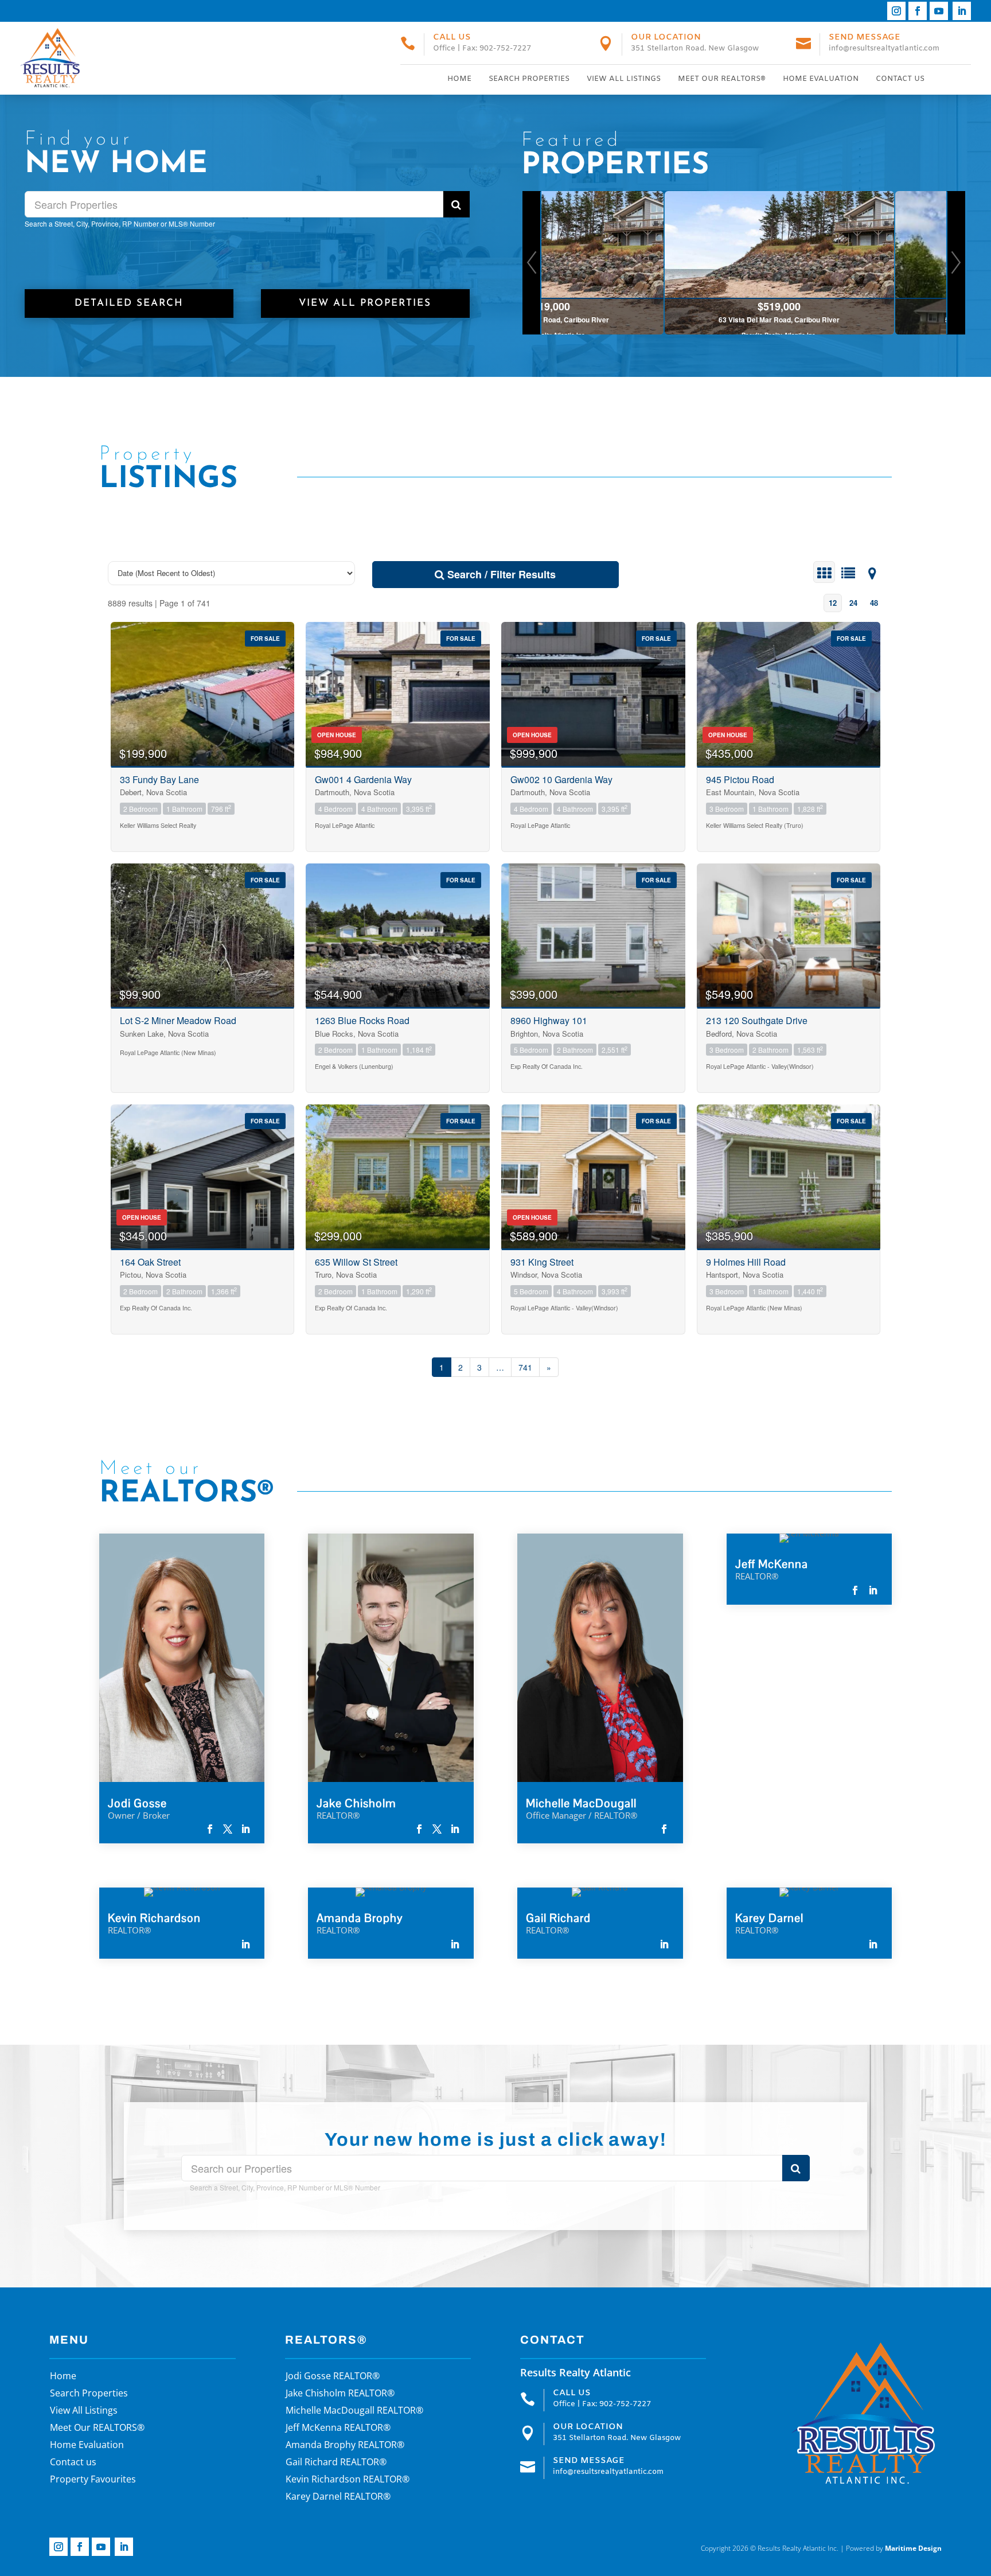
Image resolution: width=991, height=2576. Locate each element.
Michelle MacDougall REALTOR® (354, 2411)
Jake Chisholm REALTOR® (340, 2394)
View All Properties (365, 303)
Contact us (900, 79)
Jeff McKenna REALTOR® (338, 2429)
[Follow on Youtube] (939, 11)
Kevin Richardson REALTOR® (348, 2480)
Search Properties (529, 79)
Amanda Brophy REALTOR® (345, 2446)
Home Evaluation (821, 79)
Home (459, 79)
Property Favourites (93, 2480)
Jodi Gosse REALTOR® (333, 2377)
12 (833, 603)
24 (853, 603)
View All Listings (624, 79)
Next (956, 263)
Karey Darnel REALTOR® (338, 2497)
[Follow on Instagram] (896, 11)
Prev (532, 263)
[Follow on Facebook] (918, 11)
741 (525, 1367)
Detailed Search (129, 303)
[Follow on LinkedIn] (962, 11)
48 (874, 603)
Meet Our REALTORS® (722, 79)
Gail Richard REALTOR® (336, 2463)
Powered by (894, 2548)
